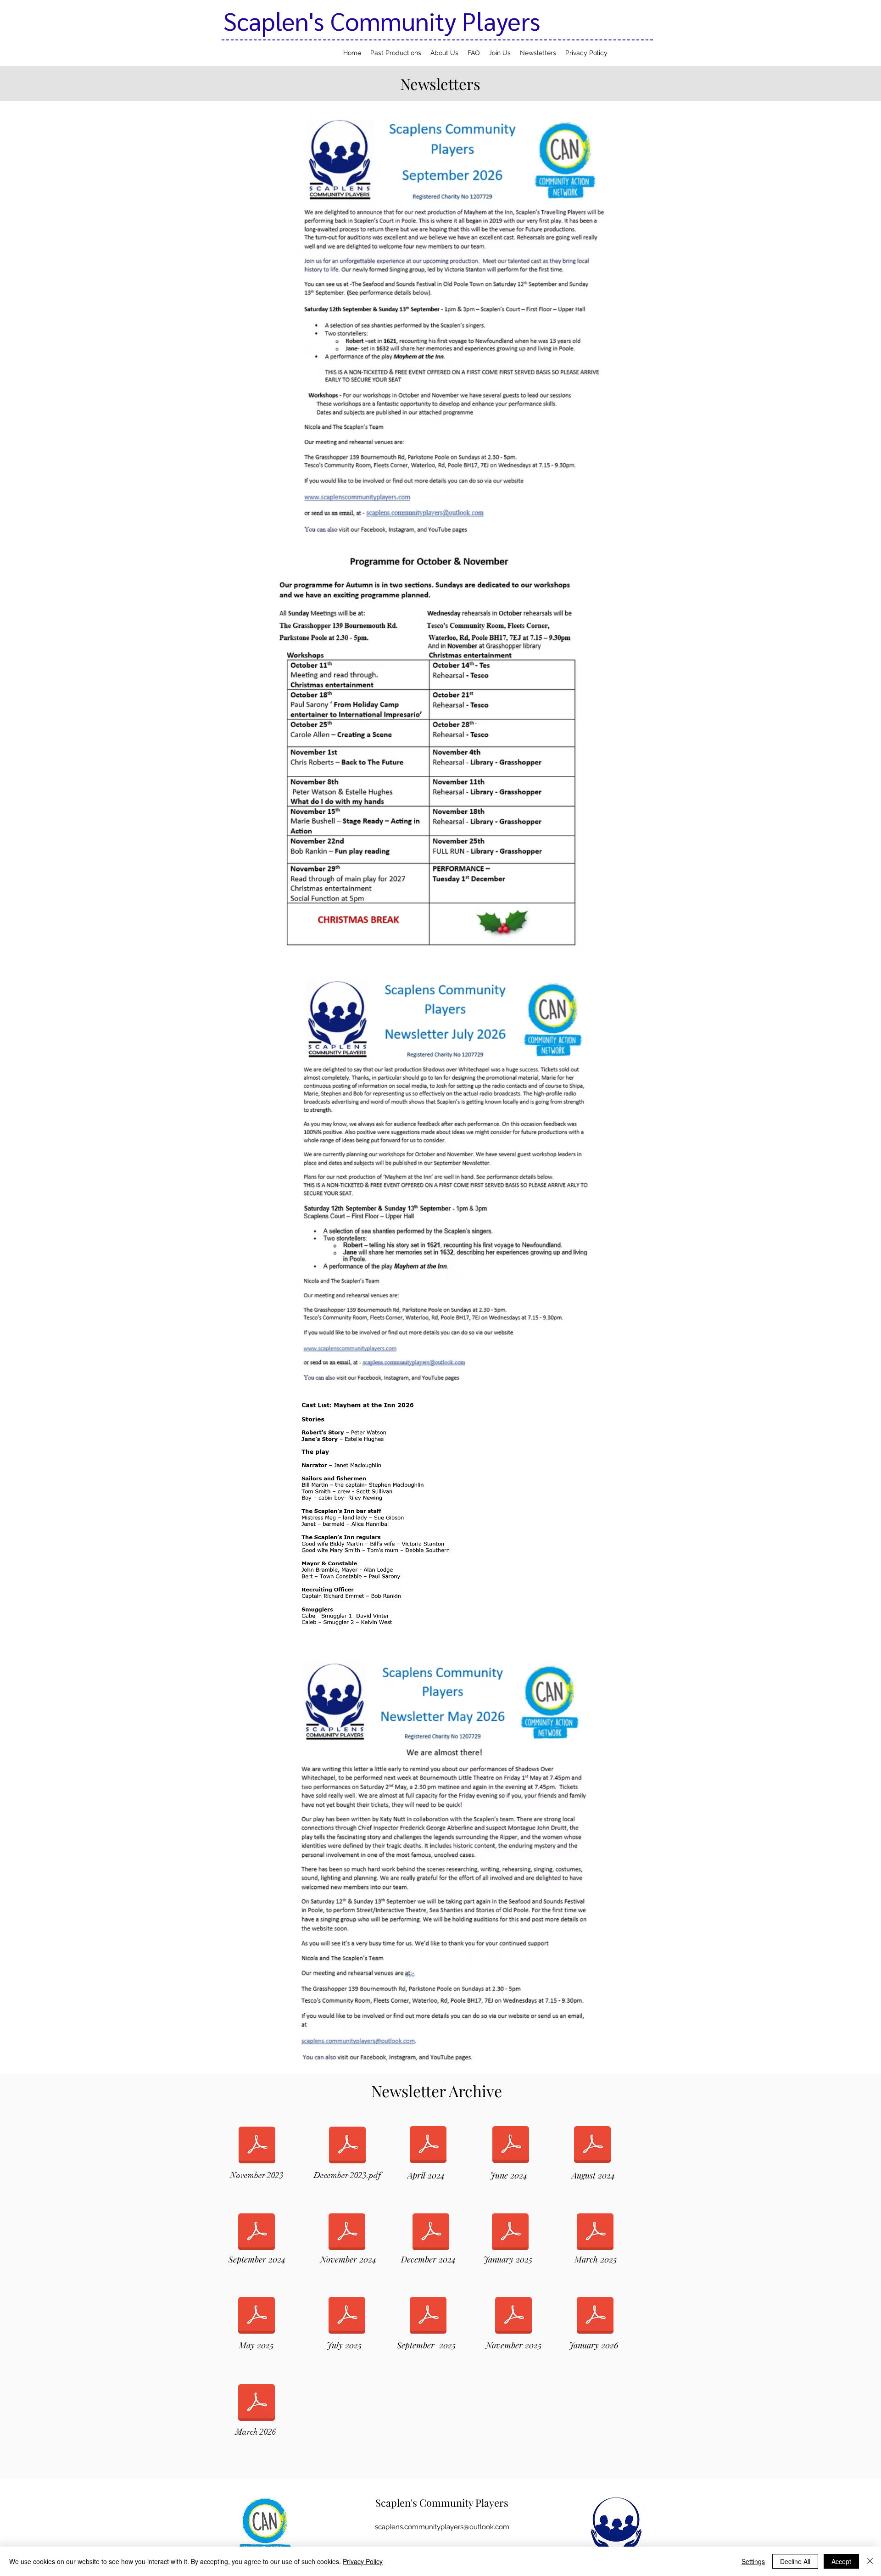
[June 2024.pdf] (428, 2146)
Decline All (795, 2561)
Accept (841, 2561)
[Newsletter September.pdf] (256, 2233)
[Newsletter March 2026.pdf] (256, 2404)
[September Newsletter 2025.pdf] (428, 2317)
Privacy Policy (363, 2561)
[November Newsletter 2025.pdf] (513, 2317)
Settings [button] (753, 2561)
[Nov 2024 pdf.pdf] (347, 2233)
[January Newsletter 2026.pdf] (595, 2317)
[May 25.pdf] (256, 2317)
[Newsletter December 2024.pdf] (431, 2233)
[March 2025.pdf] (595, 2233)
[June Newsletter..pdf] (511, 2146)
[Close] (870, 2561)
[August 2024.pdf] (592, 2146)
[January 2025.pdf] (510, 2233)
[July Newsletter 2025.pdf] (347, 2317)
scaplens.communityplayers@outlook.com (442, 2527)
